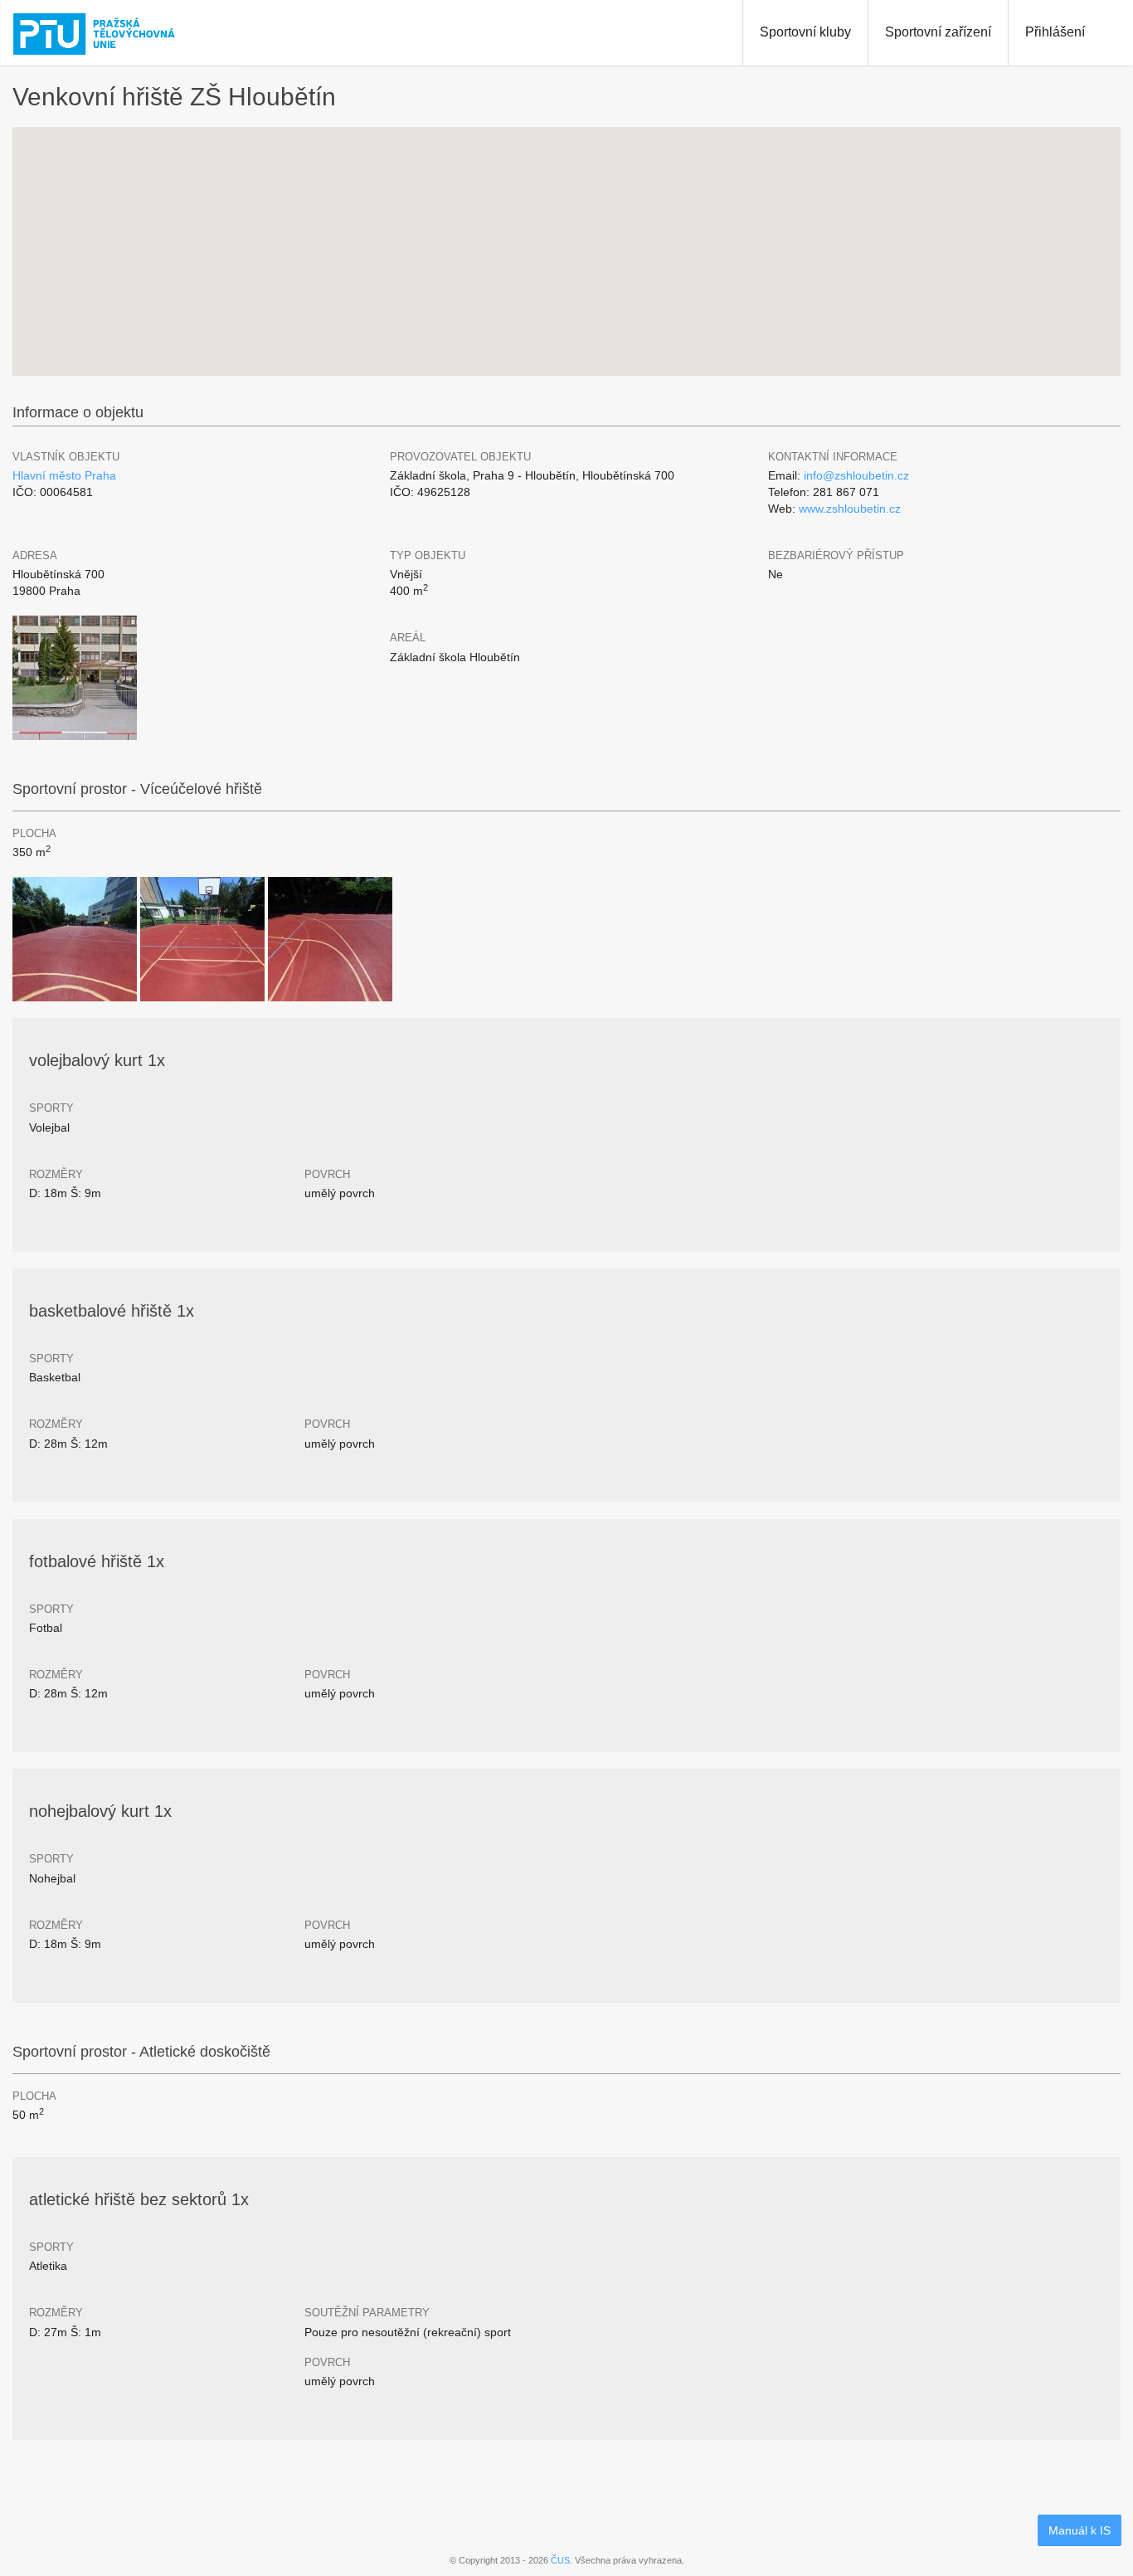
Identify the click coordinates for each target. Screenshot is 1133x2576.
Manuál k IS (1080, 2530)
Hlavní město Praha (64, 475)
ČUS (560, 2560)
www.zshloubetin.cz (850, 509)
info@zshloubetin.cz (856, 475)
